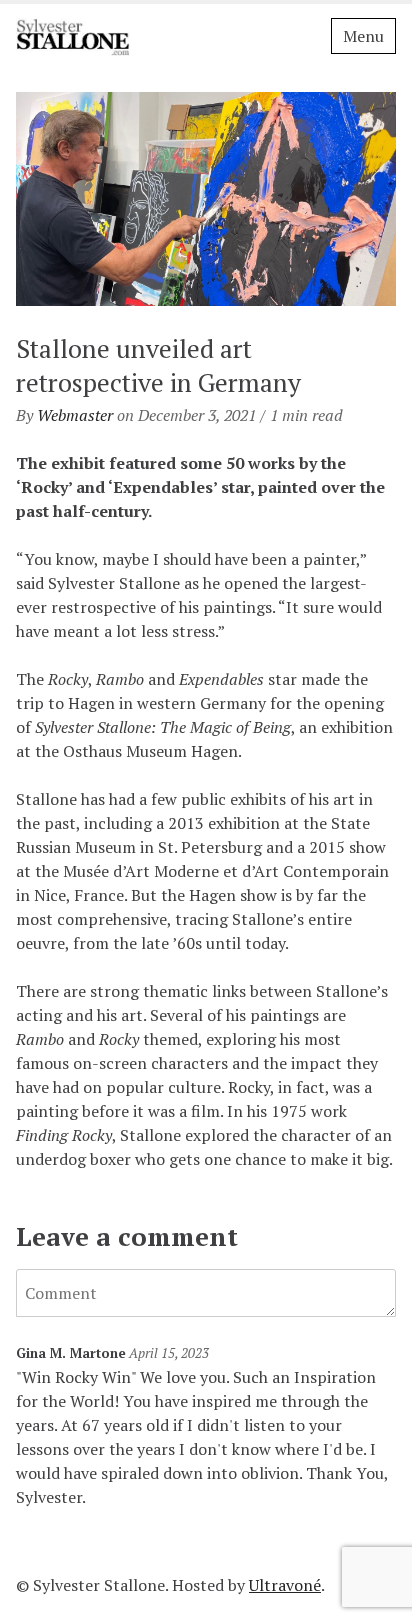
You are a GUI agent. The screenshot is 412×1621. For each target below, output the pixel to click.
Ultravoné (285, 1585)
